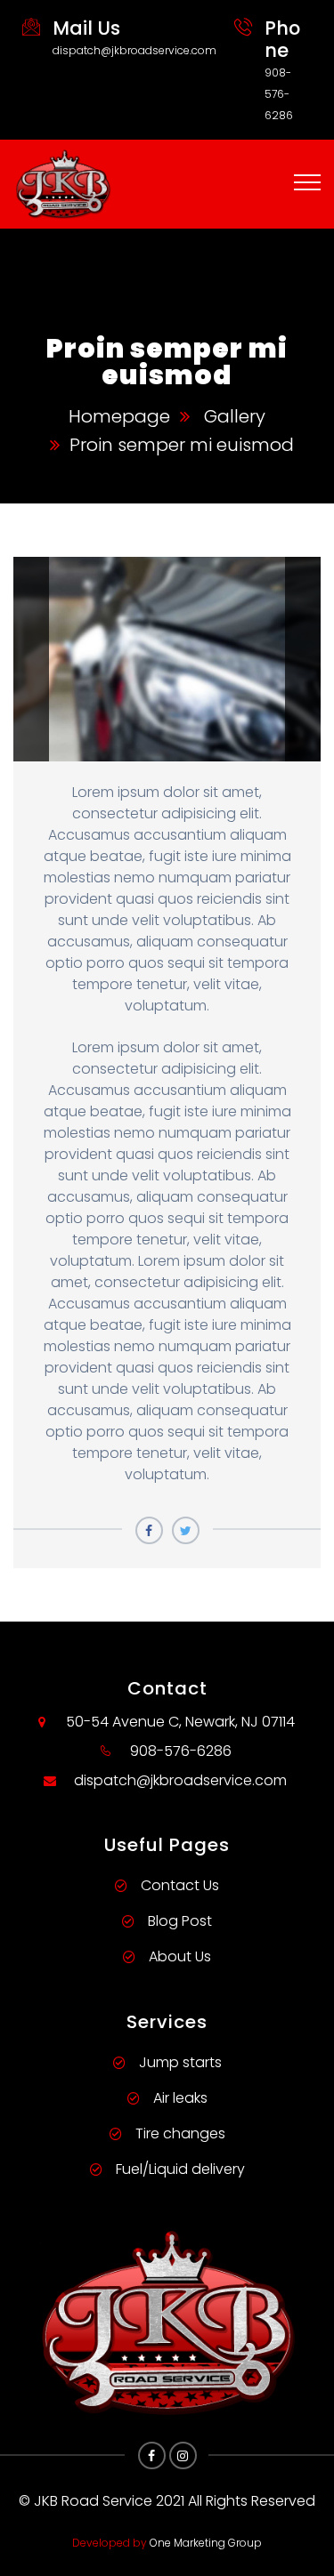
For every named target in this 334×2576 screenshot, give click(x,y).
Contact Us (180, 1885)
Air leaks (180, 2098)
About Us (180, 1956)
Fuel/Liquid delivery (180, 2169)
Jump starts (180, 2062)
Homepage (119, 416)
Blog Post (180, 1921)
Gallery (235, 416)
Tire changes (180, 2133)
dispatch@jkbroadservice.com (134, 50)
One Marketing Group (206, 2543)
